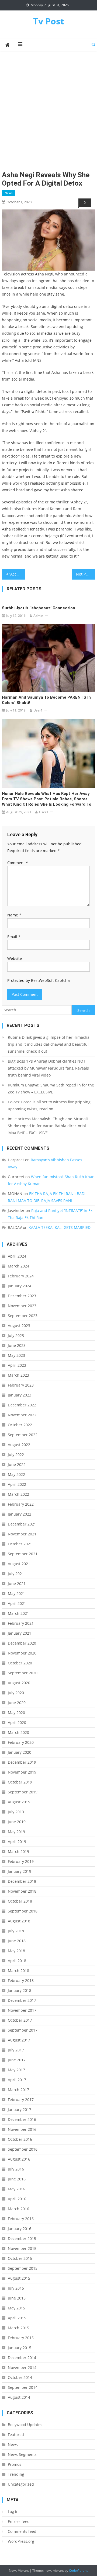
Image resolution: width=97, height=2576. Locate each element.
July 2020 (16, 1693)
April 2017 (17, 2080)
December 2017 (22, 2000)
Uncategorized (21, 2484)
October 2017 (20, 2020)
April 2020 (17, 1722)
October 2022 (20, 1425)
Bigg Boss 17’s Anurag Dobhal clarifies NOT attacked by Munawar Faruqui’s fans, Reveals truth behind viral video (48, 1068)
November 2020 (22, 1653)
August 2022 (19, 1445)
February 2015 (21, 2338)
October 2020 (20, 1663)
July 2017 (16, 2050)
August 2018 (19, 1921)
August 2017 (19, 2040)
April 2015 (17, 2318)
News (8, 193)
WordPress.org (21, 2541)
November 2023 (22, 1306)
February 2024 (21, 1276)
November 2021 (22, 1534)
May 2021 (16, 1593)
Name (14, 915)
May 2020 (16, 1713)
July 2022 (16, 1455)
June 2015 (17, 2298)
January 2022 (20, 1514)
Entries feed (19, 2521)
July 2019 (16, 1812)
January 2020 (20, 1752)
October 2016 (20, 2139)
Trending (16, 2474)
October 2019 (20, 1782)
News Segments (22, 2454)
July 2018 (16, 1931)
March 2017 (18, 2090)
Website (15, 958)
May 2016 (16, 2189)
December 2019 (22, 1762)
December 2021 (22, 1524)
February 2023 (21, 1385)
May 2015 (16, 2308)
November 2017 (22, 2010)
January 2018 (20, 1990)
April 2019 (17, 1842)
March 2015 (18, 2328)
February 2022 (21, 1504)
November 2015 (22, 2248)
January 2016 (20, 2229)
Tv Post (49, 21)
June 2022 (17, 1464)
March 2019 (18, 1851)
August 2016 (19, 2159)
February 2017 (21, 2100)
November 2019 (22, 1772)
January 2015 (20, 2348)
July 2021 (16, 1574)
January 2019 (20, 1871)
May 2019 (16, 1832)
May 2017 (16, 2070)
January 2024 (20, 1286)
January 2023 (20, 1395)
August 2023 (19, 1326)
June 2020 (17, 1703)
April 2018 (17, 1961)
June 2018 (17, 1941)
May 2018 (16, 1951)
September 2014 (23, 2387)
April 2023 (17, 1365)
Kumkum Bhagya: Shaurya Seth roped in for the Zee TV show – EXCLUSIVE (51, 1088)
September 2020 (23, 1673)
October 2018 (20, 1901)
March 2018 (18, 1971)
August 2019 (19, 1802)
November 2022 (22, 1415)
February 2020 (21, 1742)
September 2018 (23, 1911)
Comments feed (22, 2531)
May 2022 (16, 1474)
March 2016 (18, 2209)
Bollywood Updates (25, 2425)
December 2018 (22, 1881)
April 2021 (17, 1603)
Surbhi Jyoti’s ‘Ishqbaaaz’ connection (39, 608)
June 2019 (17, 1822)
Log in (13, 2511)
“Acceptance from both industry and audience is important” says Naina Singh (17, 574)
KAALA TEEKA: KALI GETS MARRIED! (60, 1227)
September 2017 (23, 2030)
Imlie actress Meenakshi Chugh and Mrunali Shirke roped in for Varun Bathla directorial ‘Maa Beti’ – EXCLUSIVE (48, 1126)
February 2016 (21, 2219)
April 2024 (17, 1256)
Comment (18, 863)
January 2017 (20, 2109)
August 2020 (19, 1683)
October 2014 (20, 2377)
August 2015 (19, 2278)
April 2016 (17, 2199)
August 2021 (19, 1564)
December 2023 (22, 1296)
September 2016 (23, 2149)
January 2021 (20, 1633)
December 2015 (22, 2238)
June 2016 (17, 2179)
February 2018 (21, 1980)
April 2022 (17, 1484)
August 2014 (19, 2397)
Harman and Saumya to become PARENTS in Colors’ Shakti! (46, 700)
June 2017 (17, 2060)
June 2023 (17, 1345)
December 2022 (22, 1405)
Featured (16, 2435)
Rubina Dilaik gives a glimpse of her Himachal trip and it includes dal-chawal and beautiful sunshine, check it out (49, 1044)
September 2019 (23, 1792)
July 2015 (16, 2288)
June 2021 (17, 1584)
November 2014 (22, 2367)
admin (38, 616)
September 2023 (23, 1316)
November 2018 (22, 1891)
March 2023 (18, 1375)
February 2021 (21, 1623)
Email (14, 937)
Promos (15, 2464)
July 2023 (16, 1335)
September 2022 (23, 1435)
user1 (38, 710)
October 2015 (20, 2258)
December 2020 (22, 1643)
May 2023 (16, 1355)
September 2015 (23, 2268)
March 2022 (18, 1494)
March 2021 (18, 1613)
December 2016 (22, 2119)
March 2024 (18, 1266)
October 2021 (20, 1544)
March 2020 (18, 1732)
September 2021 (23, 1554)
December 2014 (22, 2358)
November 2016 (22, 2129)
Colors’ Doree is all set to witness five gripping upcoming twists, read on (49, 1105)
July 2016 (16, 2169)
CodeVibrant (78, 2571)
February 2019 (21, 1861)
